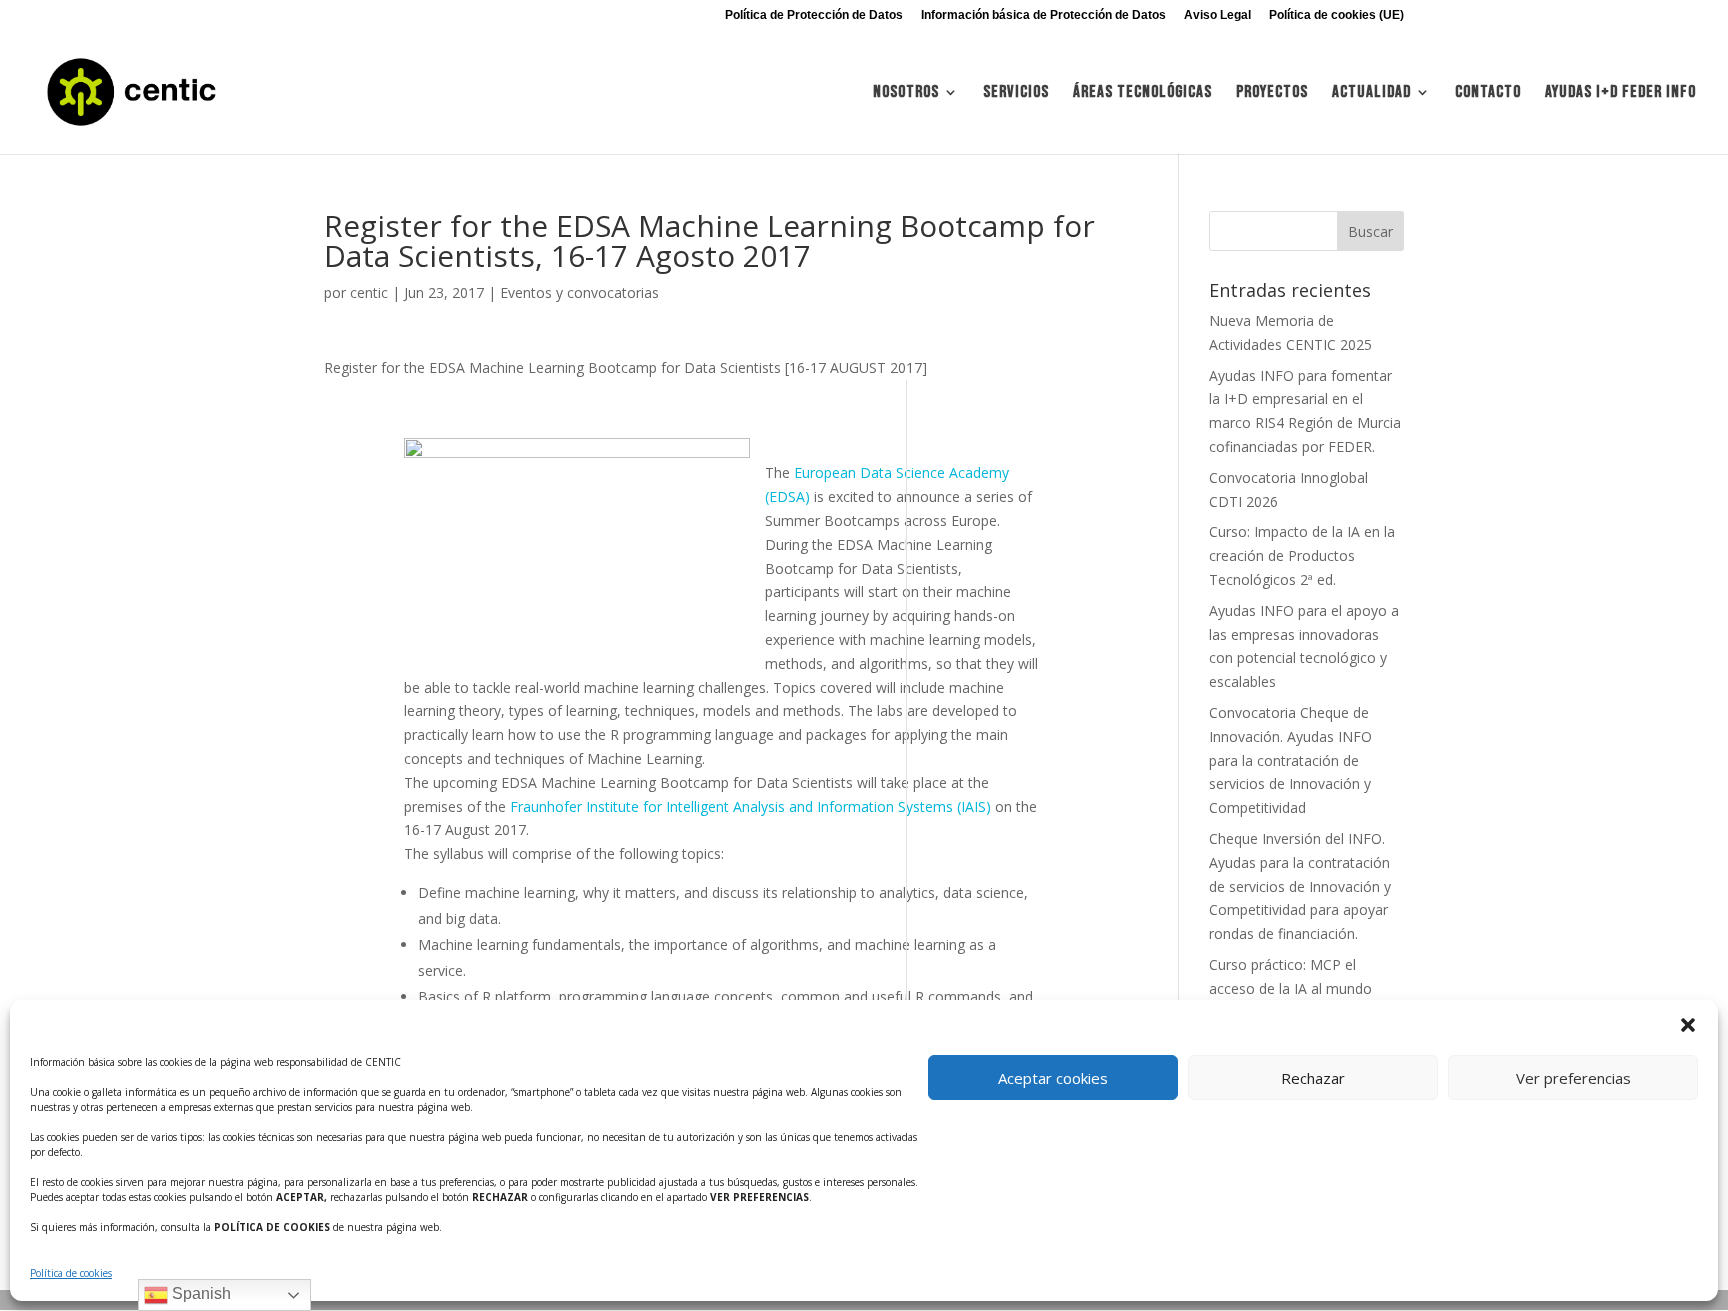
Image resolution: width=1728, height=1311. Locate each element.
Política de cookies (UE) (1336, 15)
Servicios (1016, 93)
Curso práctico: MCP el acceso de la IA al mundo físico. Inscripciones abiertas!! (1302, 988)
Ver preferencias (1573, 1078)
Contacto (1488, 93)
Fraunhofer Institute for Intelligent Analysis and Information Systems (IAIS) (750, 806)
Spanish (199, 1293)
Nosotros (906, 93)
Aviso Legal (1217, 15)
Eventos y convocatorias (579, 292)
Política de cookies (71, 1273)
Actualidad (1371, 93)
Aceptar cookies (1053, 1078)
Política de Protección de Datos (814, 15)
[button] (1688, 1025)
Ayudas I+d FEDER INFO (1620, 93)
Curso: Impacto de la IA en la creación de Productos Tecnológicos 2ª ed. (1302, 555)
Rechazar (1313, 1078)
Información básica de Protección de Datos (1043, 15)
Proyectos (1272, 93)
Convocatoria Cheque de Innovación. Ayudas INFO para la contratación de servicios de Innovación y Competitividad (1290, 760)
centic (369, 292)
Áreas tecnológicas (1142, 93)
